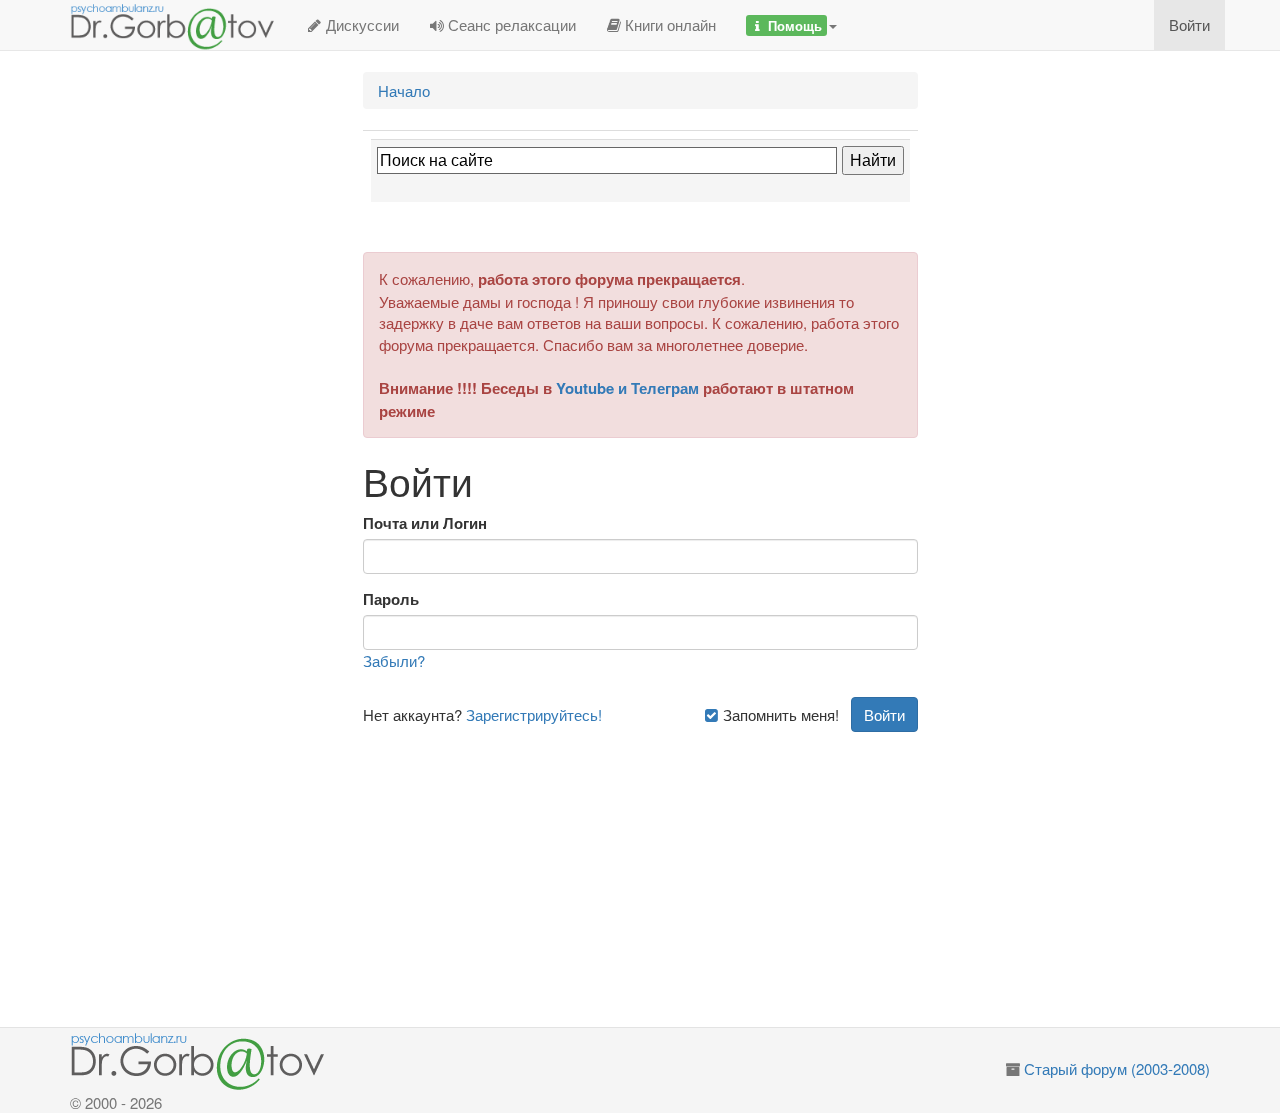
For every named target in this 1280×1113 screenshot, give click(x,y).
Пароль (391, 599)
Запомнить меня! (779, 714)
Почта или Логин (425, 523)
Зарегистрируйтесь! (534, 714)
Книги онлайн (668, 24)
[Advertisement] (663, 872)
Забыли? (394, 660)
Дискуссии (360, 24)
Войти (1189, 24)
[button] (791, 25)
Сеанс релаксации (510, 24)
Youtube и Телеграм (627, 388)
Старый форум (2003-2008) (1117, 1068)
